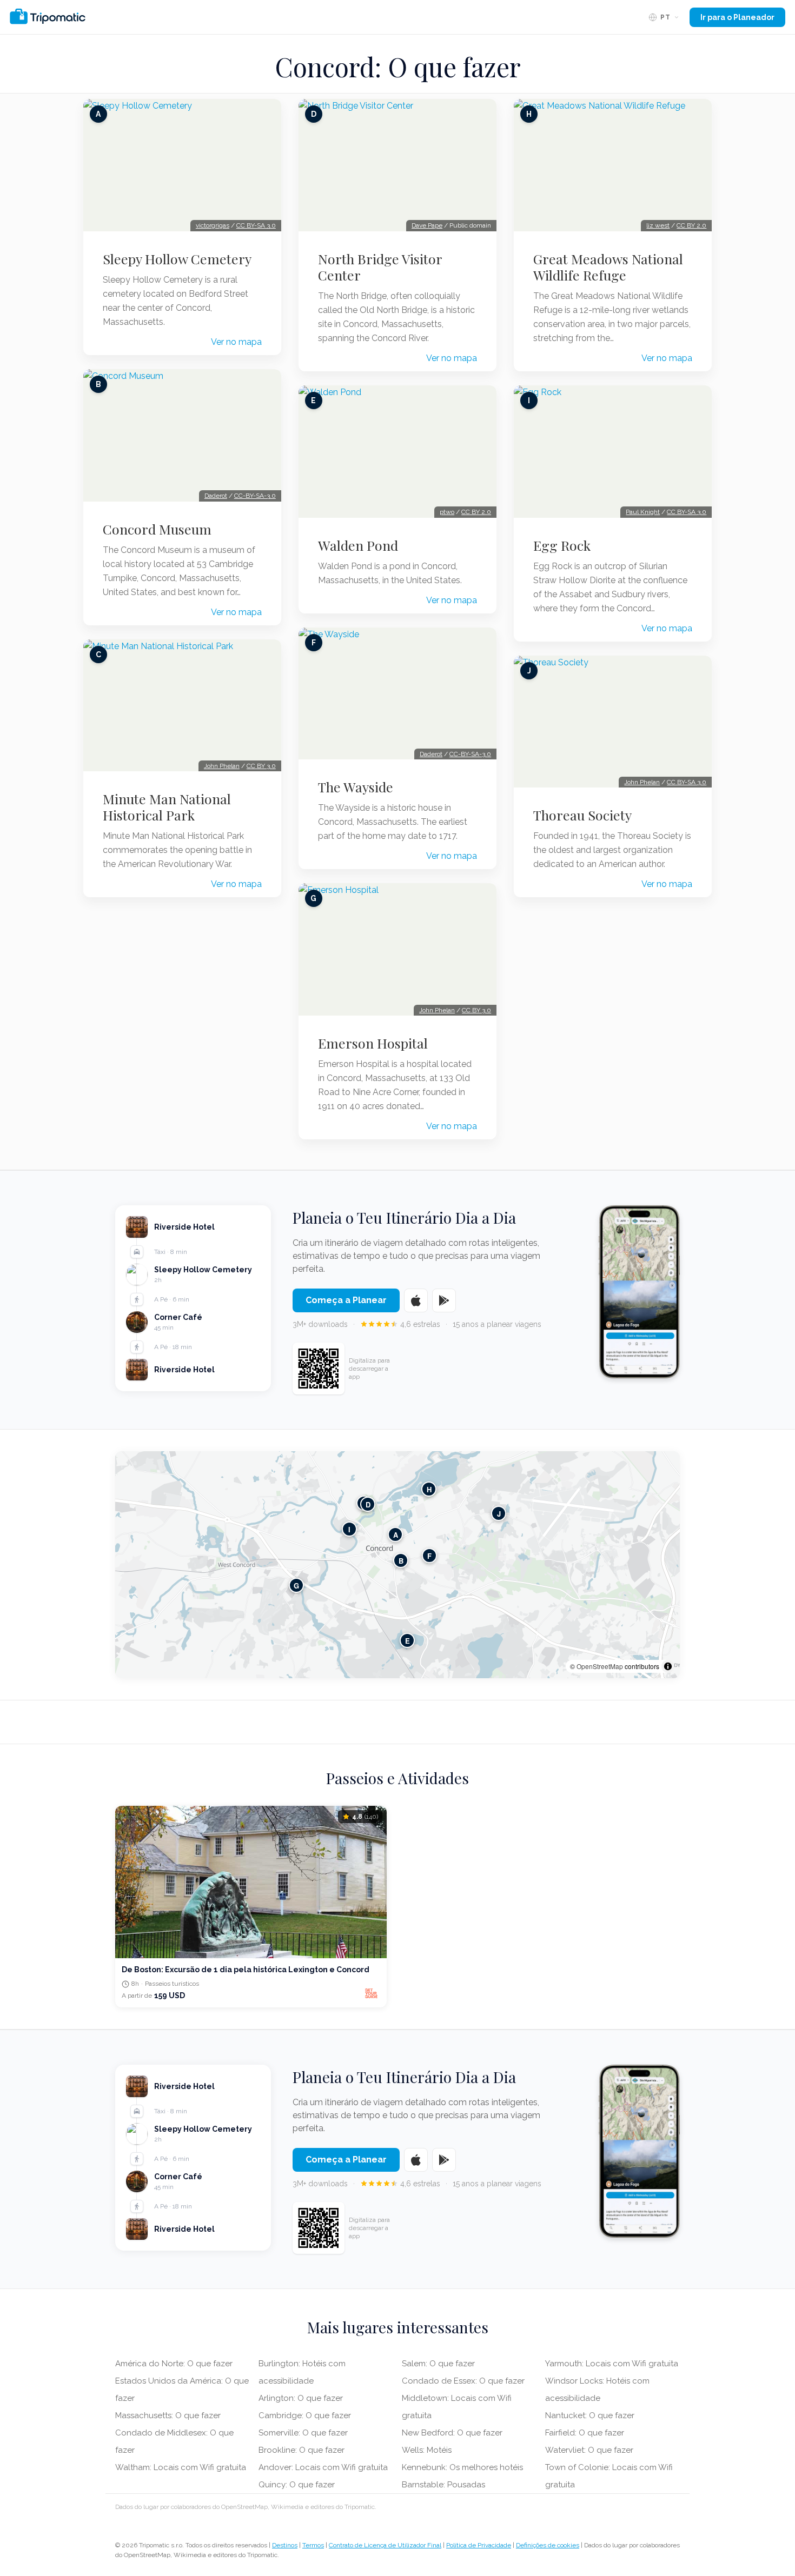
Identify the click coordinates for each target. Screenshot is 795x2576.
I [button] (349, 1529)
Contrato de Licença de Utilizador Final (385, 2545)
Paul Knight (643, 512)
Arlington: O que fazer (301, 2398)
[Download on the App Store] (416, 1300)
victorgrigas (213, 225)
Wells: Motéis (427, 2450)
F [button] (429, 1556)
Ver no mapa (236, 342)
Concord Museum (157, 529)
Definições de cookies (548, 2545)
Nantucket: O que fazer (590, 2415)
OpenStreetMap (600, 1666)
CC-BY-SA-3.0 (255, 496)
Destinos (285, 2545)
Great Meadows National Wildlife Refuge (608, 267)
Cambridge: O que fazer (305, 2415)
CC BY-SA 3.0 (256, 225)
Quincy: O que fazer (297, 2485)
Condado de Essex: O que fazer (463, 2381)
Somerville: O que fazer (303, 2433)
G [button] (296, 1586)
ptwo (447, 512)
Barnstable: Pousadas (443, 2485)
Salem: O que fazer (438, 2364)
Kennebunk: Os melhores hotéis (462, 2467)
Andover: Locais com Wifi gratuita (323, 2467)
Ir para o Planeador (737, 17)
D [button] (368, 1504)
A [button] (396, 1535)
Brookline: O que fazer (302, 2450)
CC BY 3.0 (261, 766)
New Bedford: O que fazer (452, 2433)
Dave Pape (427, 225)
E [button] (408, 1641)
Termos (313, 2545)
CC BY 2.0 (476, 512)
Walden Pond (358, 545)
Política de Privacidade (479, 2545)
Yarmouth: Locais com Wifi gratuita (612, 2364)
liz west (658, 225)
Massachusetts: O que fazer (168, 2415)
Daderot (216, 496)
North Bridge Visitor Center (380, 267)
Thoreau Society (582, 815)
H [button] (429, 1489)
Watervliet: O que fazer (589, 2450)
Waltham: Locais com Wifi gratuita (181, 2467)
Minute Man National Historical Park (167, 807)
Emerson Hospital (373, 1043)
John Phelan (222, 766)
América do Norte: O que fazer (174, 2364)
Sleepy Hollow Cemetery (177, 259)
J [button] (499, 1514)
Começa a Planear (346, 1300)
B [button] (401, 1561)
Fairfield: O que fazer (585, 2433)
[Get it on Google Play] (444, 1300)
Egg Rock (562, 545)
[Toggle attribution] (668, 1666)
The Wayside (356, 787)
